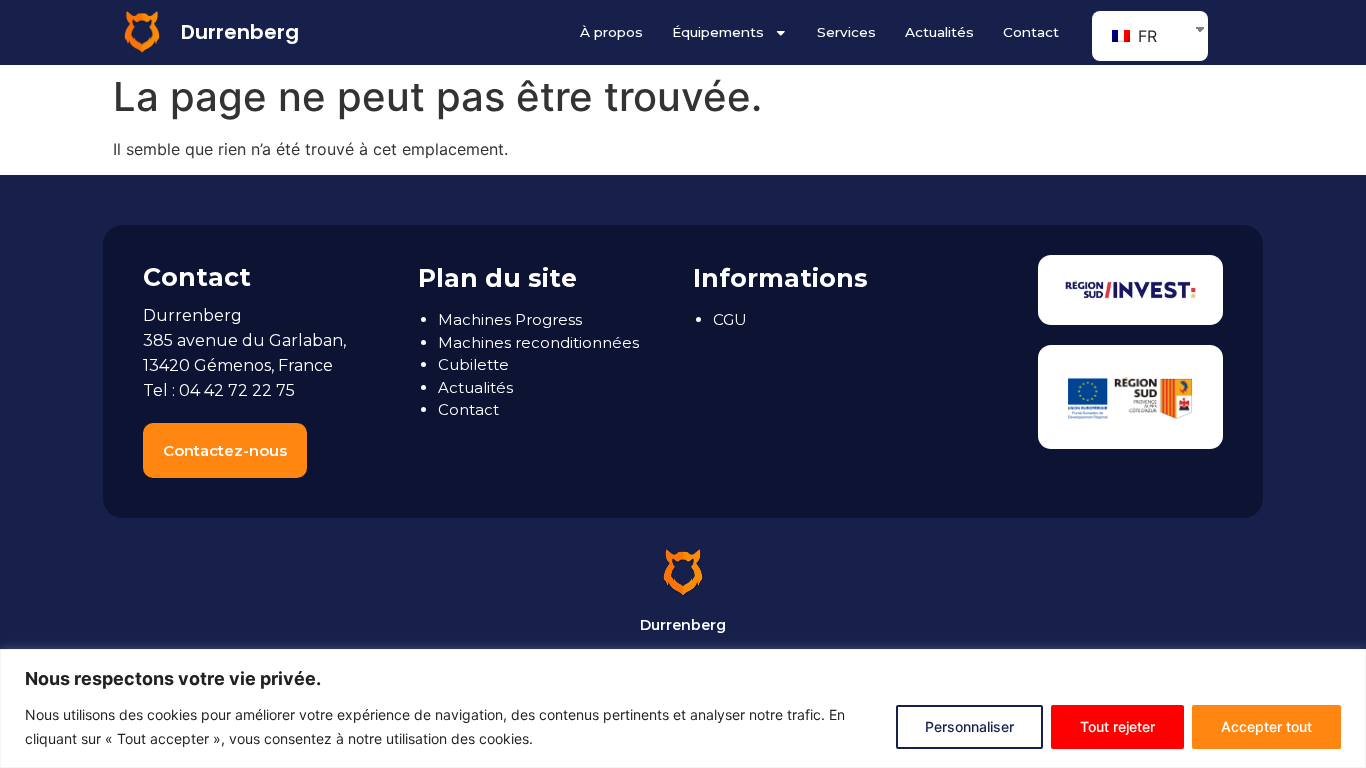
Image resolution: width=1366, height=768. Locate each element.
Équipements (718, 32)
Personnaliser (969, 726)
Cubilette (473, 364)
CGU (730, 319)
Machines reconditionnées (538, 342)
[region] (683, 708)
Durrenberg (240, 32)
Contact (1031, 32)
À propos (611, 32)
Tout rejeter (1117, 726)
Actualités (939, 32)
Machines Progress (510, 319)
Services (846, 32)
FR (1145, 36)
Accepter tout (1266, 726)
